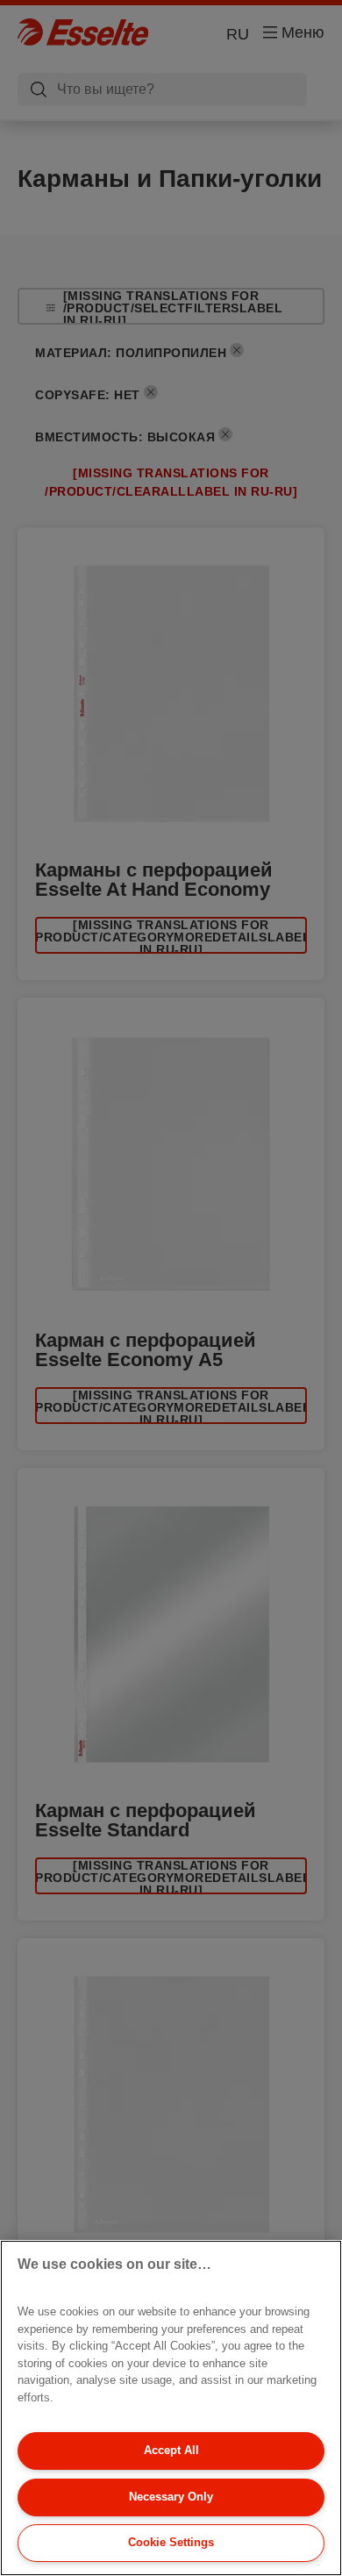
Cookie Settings (171, 2542)
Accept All (171, 2450)
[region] (171, 2408)
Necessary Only (171, 2497)
